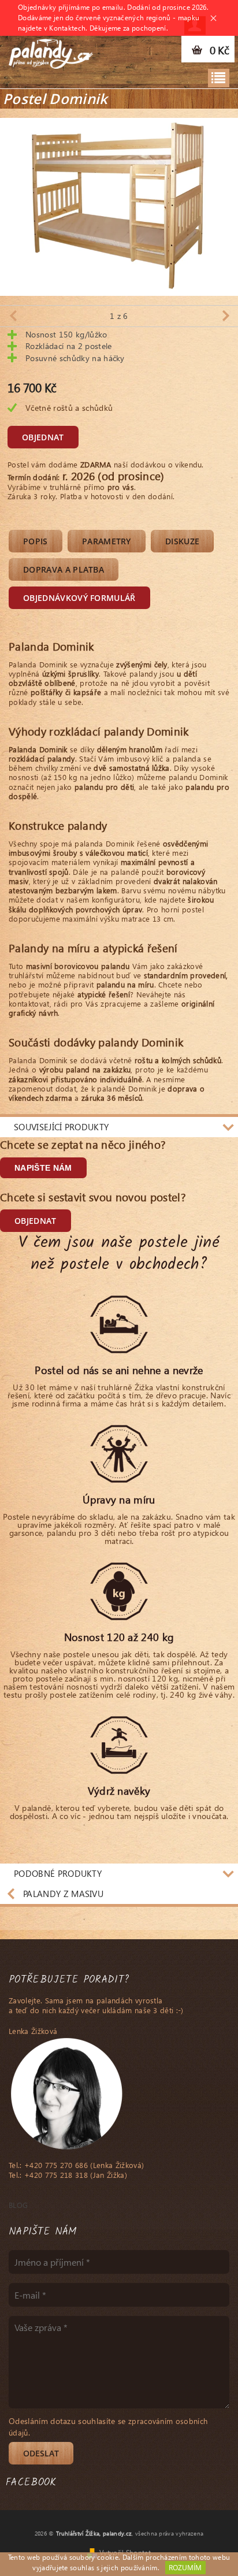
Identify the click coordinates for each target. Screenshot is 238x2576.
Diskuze (182, 541)
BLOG (18, 2205)
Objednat (43, 437)
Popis (36, 541)
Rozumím (185, 2568)
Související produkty (61, 1127)
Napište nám (43, 1168)
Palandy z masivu (63, 1894)
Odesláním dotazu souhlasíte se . (108, 2427)
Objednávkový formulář (79, 598)
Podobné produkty (58, 1873)
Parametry (107, 541)
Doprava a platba (64, 569)
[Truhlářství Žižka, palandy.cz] (51, 51)
